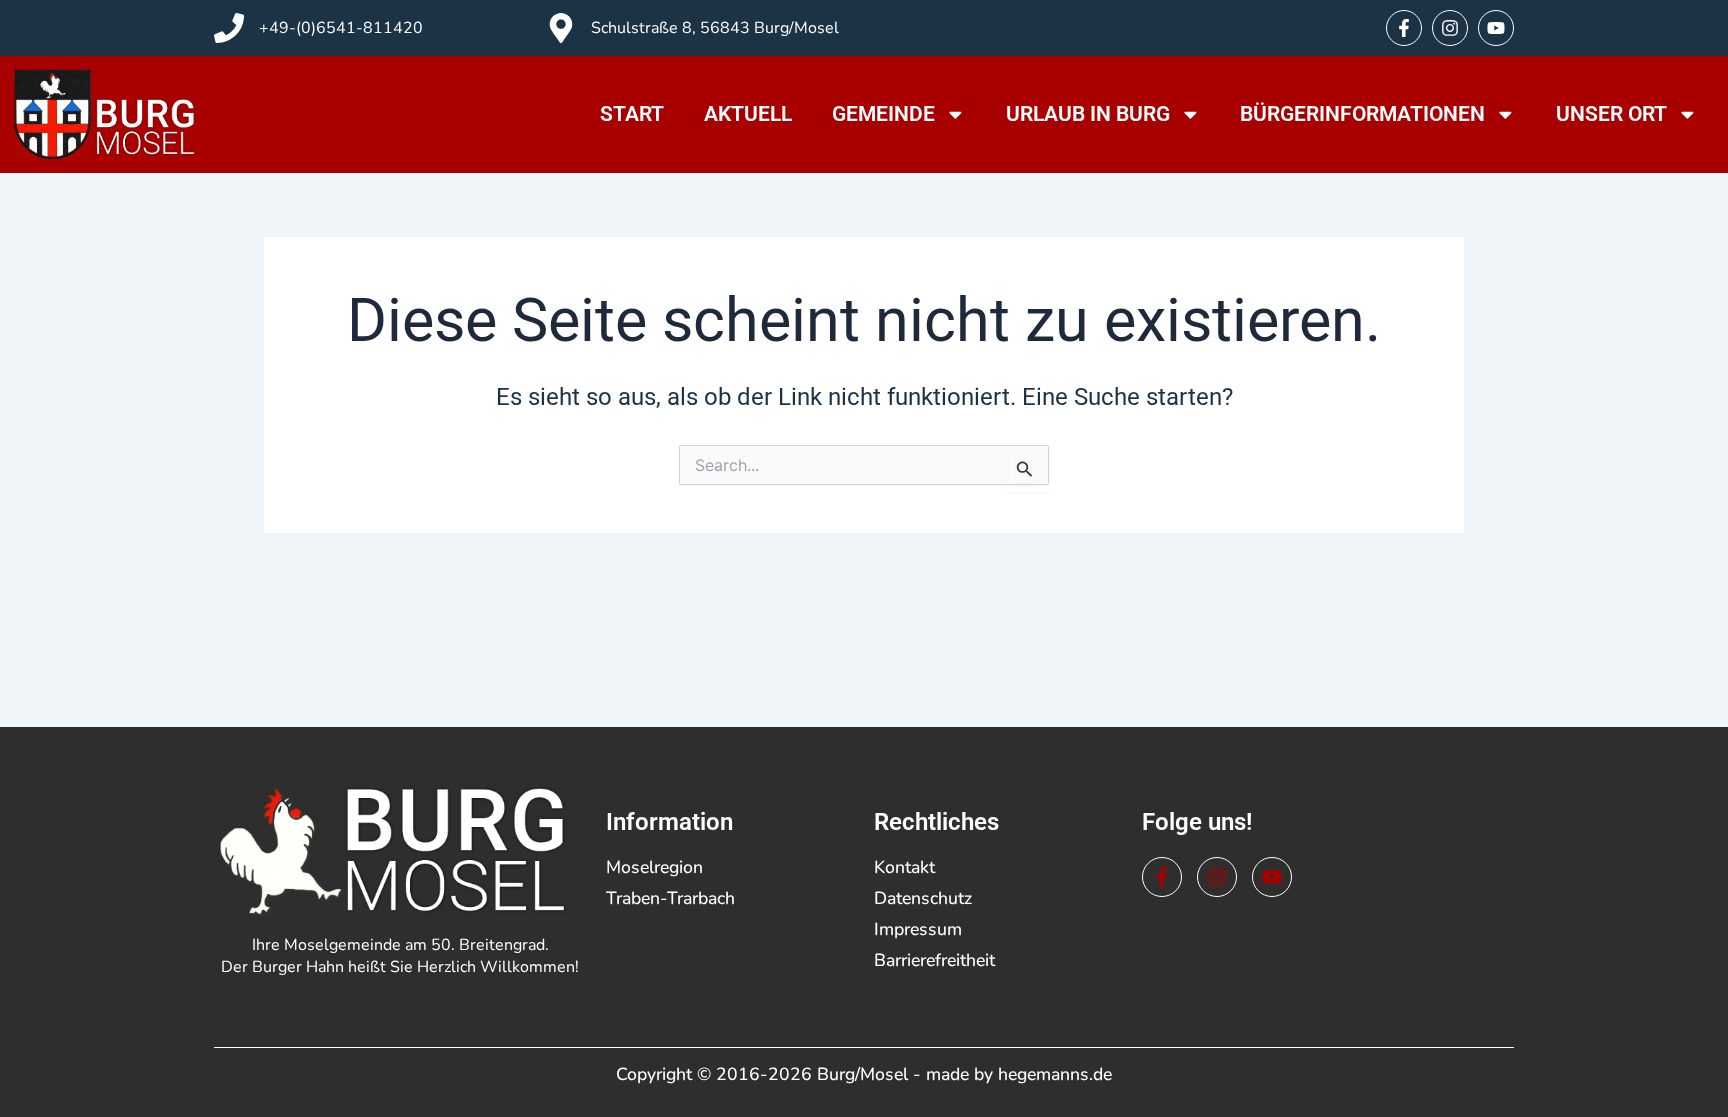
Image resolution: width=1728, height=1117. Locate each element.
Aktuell (748, 114)
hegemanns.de (1055, 1074)
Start (632, 114)
